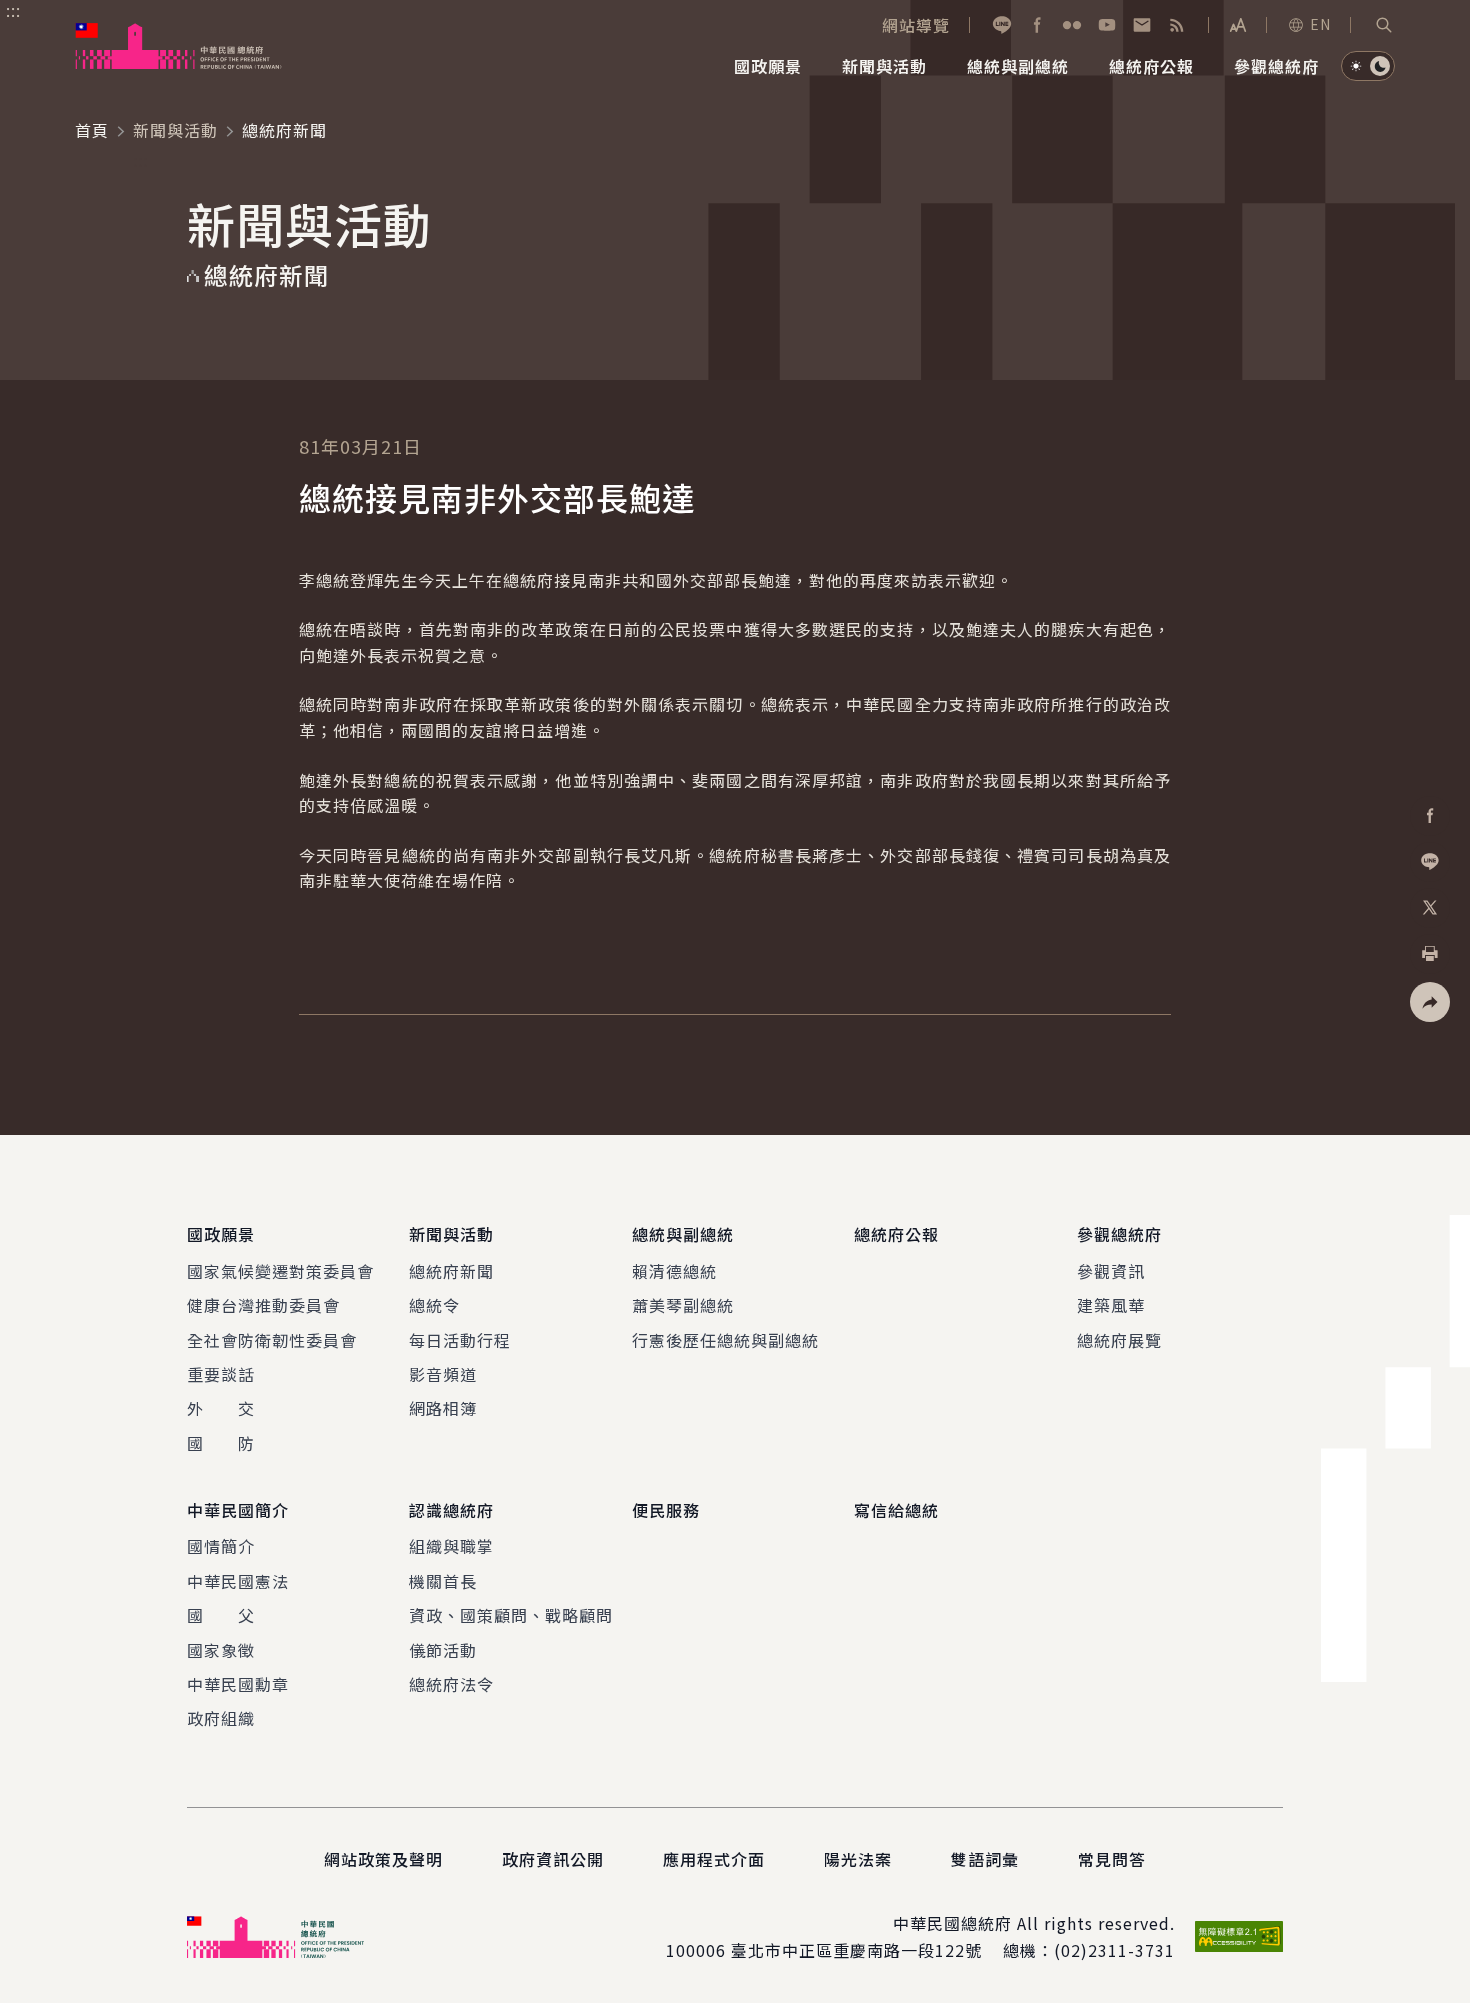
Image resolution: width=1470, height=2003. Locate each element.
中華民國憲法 (238, 1581)
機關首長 (443, 1581)
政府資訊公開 (553, 1859)
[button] (1384, 25)
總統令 (434, 1305)
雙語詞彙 (985, 1859)
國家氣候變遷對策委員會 (280, 1271)
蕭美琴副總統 (683, 1305)
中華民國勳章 (238, 1684)
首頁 (92, 130)
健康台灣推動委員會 (263, 1305)
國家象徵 (221, 1650)
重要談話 (221, 1374)
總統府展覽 (1119, 1340)
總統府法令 (451, 1684)
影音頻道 (443, 1374)
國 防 (221, 1443)
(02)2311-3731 (1114, 1950)
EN (1320, 24)
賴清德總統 (674, 1271)
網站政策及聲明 (383, 1859)
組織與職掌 (451, 1546)
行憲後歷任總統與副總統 (725, 1340)
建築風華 (1111, 1305)
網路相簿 (443, 1408)
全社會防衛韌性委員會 (272, 1340)
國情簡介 (221, 1546)
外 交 (221, 1408)
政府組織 (221, 1718)
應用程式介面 (714, 1859)
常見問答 (1112, 1859)
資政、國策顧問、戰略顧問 (511, 1615)
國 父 (221, 1615)
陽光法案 (858, 1859)
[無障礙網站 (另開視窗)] (1239, 1936)
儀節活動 (443, 1650)
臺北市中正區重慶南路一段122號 (856, 1950)
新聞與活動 (175, 130)
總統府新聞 (451, 1271)
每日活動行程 (460, 1340)
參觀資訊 (1111, 1271)
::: (13, 11)
